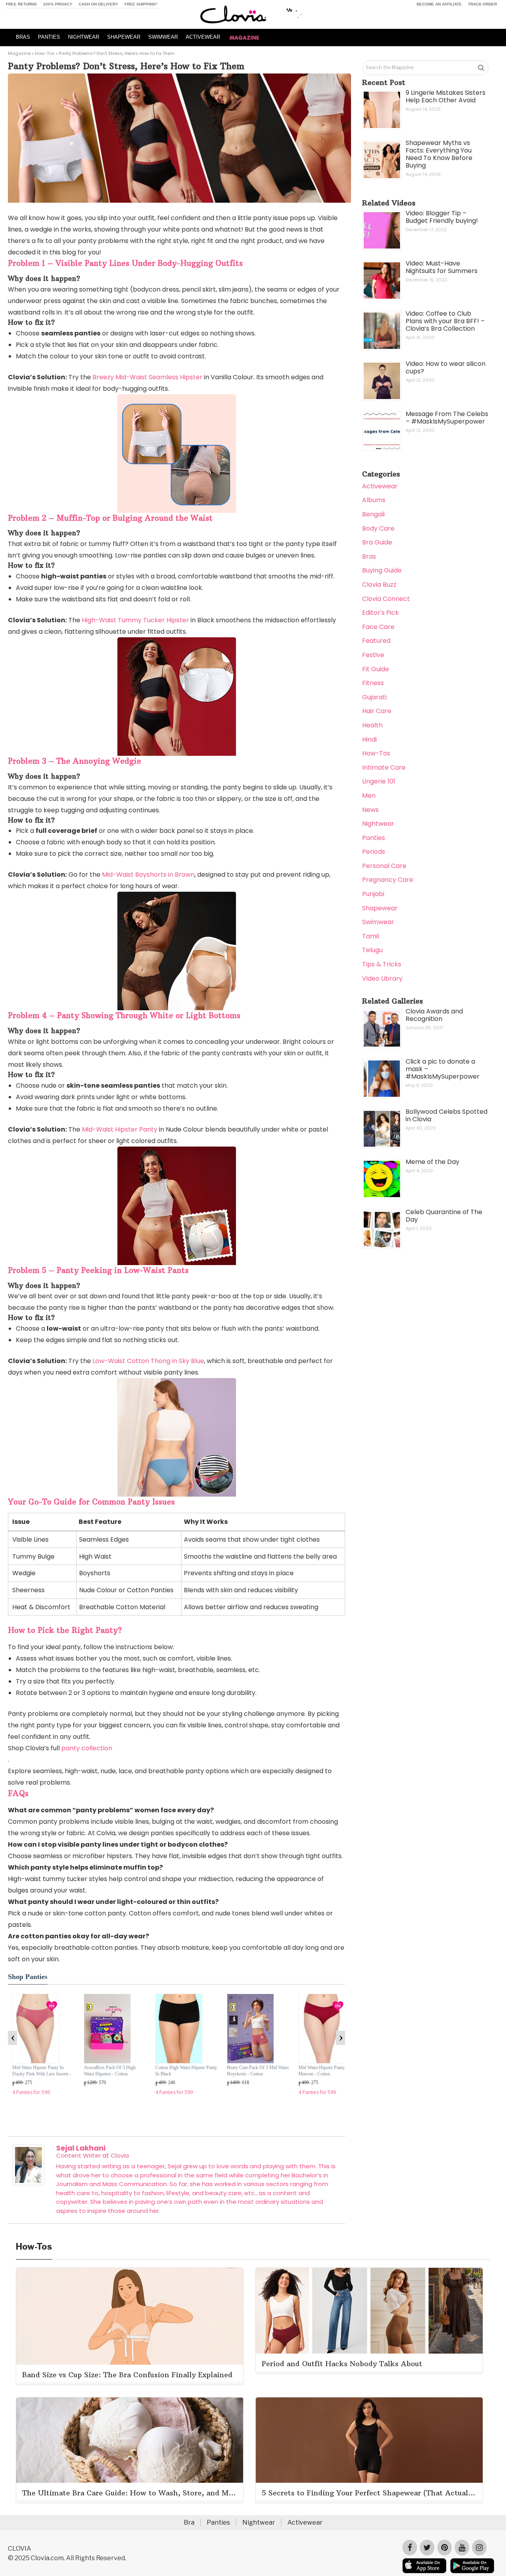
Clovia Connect (386, 599)
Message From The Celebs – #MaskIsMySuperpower (447, 418)
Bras (369, 556)
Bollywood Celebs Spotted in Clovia (447, 1115)
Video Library (382, 978)
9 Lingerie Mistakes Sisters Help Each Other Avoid (446, 96)
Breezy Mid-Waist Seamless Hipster (147, 377)
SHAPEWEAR (124, 37)
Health (372, 725)
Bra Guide (377, 542)
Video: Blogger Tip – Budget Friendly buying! (442, 217)
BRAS (23, 37)
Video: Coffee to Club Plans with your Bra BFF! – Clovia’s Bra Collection (445, 321)
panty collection (87, 1748)
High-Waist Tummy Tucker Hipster (135, 620)
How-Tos (45, 53)
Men (369, 796)
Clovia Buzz (379, 585)
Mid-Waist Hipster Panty (120, 1129)
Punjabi (373, 894)
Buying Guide (382, 570)
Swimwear (378, 922)
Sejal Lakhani (81, 2148)
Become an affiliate (439, 4)
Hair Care (377, 711)
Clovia (120, 2155)
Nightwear (378, 824)
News (370, 810)
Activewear (380, 486)
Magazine (19, 53)
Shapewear (380, 908)
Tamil (371, 936)
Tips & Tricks (382, 964)
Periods (374, 852)
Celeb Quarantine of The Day (444, 1216)
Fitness (373, 683)
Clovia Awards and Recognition (434, 1015)
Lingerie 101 (379, 781)
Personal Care (384, 866)
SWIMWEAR (163, 37)
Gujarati (374, 697)
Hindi (369, 739)
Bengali (373, 514)
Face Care (378, 627)
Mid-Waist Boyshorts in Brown (148, 875)
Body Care (378, 528)
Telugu (372, 950)
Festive (373, 655)
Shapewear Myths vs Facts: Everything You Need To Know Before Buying (439, 154)
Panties (374, 838)
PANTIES (49, 37)
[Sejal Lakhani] (28, 2183)
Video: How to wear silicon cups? (446, 367)
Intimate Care (384, 767)
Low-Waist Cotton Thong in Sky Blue (148, 1361)
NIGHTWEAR (84, 37)
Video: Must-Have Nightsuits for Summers (442, 267)
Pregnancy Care (388, 880)
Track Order (482, 4)
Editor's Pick (380, 613)
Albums (374, 500)
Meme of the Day (432, 1162)
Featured (376, 641)
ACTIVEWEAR (203, 37)
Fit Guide (376, 669)
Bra (189, 2522)
